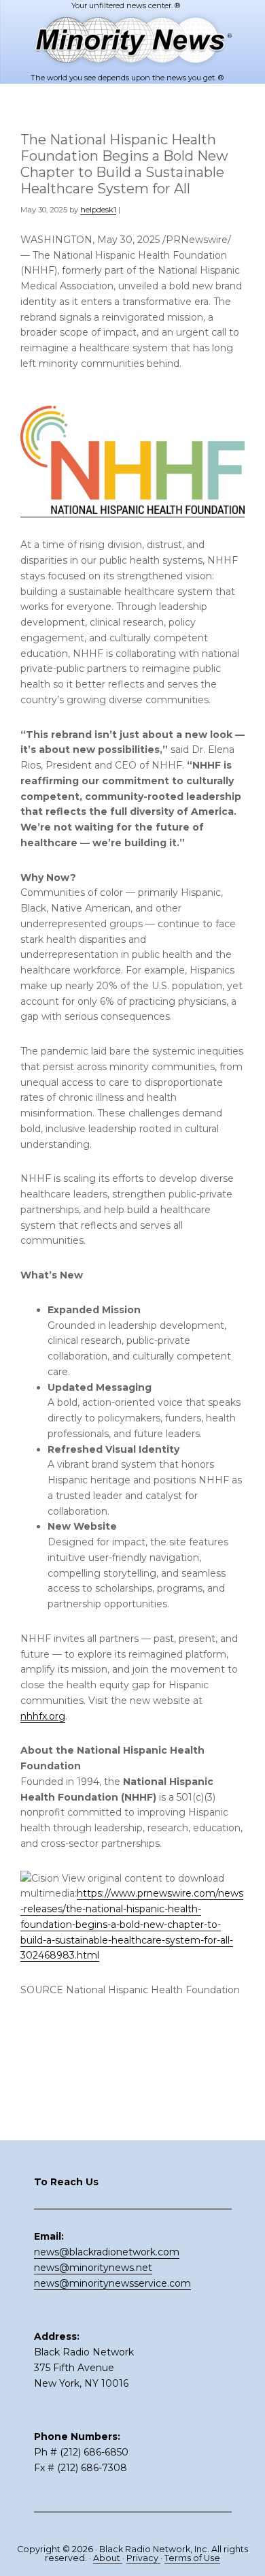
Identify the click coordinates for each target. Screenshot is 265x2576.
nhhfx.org (43, 1716)
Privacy (143, 2558)
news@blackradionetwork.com (107, 2252)
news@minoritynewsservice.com (112, 2283)
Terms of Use (192, 2558)
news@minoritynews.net (93, 2268)
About (108, 2558)
